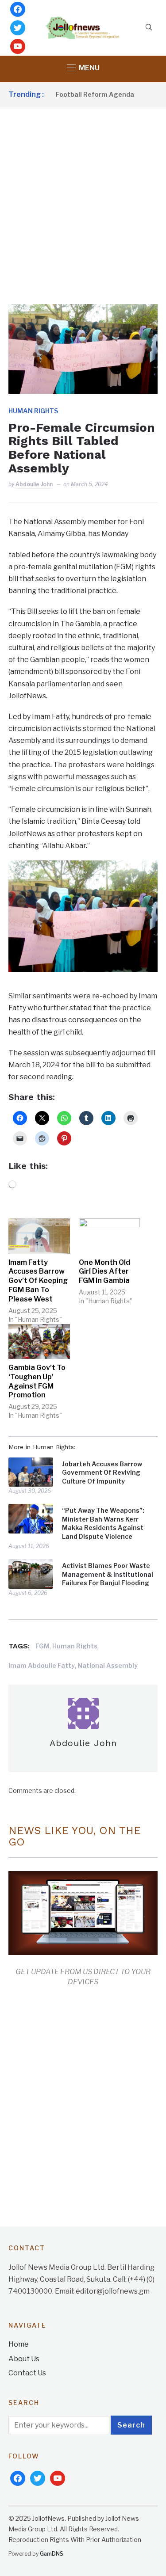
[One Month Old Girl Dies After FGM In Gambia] (110, 1236)
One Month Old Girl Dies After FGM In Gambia (104, 1272)
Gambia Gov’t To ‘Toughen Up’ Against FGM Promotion (37, 1381)
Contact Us (27, 2373)
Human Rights (33, 411)
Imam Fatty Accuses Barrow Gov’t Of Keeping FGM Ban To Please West (38, 1281)
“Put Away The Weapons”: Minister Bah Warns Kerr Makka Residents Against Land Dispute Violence (103, 1523)
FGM (42, 1646)
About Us (24, 2359)
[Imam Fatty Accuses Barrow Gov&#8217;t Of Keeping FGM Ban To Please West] (39, 1236)
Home (19, 2344)
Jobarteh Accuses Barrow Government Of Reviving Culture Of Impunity (102, 1473)
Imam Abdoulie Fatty (42, 1665)
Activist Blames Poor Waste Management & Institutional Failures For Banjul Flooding (108, 1574)
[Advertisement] (83, 195)
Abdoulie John (34, 484)
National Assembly (108, 1665)
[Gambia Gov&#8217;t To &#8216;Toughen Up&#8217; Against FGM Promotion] (39, 1341)
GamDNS (52, 2554)
